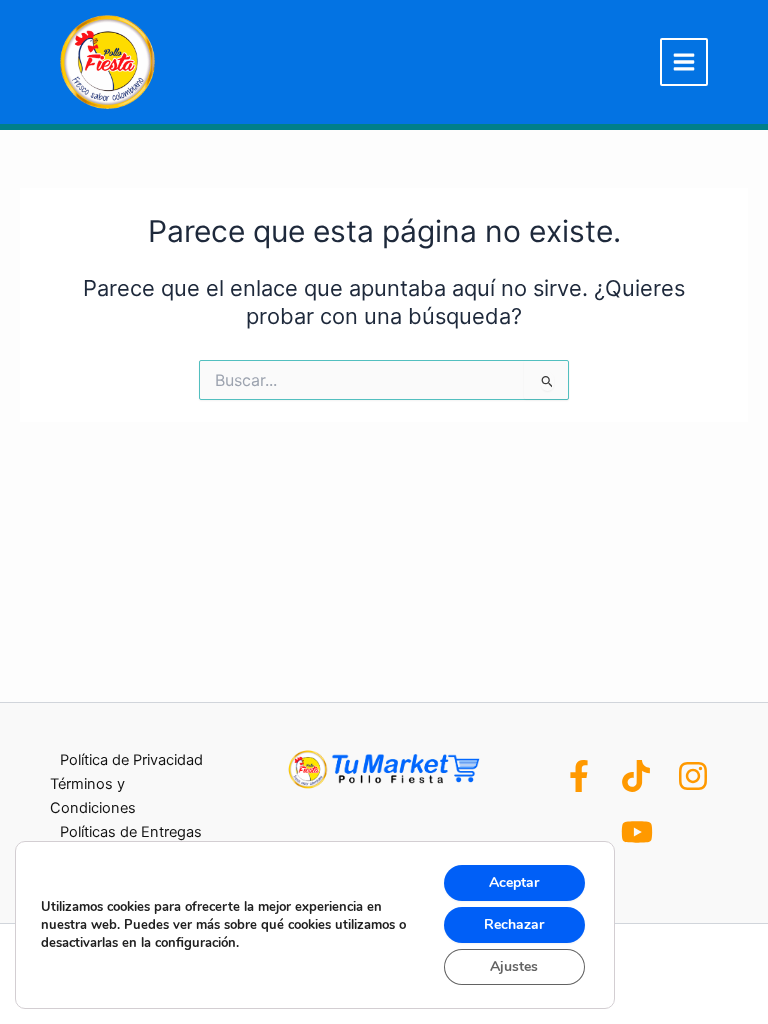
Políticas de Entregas (131, 832)
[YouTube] (637, 832)
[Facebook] (579, 776)
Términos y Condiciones (93, 796)
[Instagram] (693, 776)
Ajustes (514, 966)
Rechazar (514, 924)
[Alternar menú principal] (684, 62)
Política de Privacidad (131, 760)
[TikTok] (636, 776)
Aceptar (514, 882)
